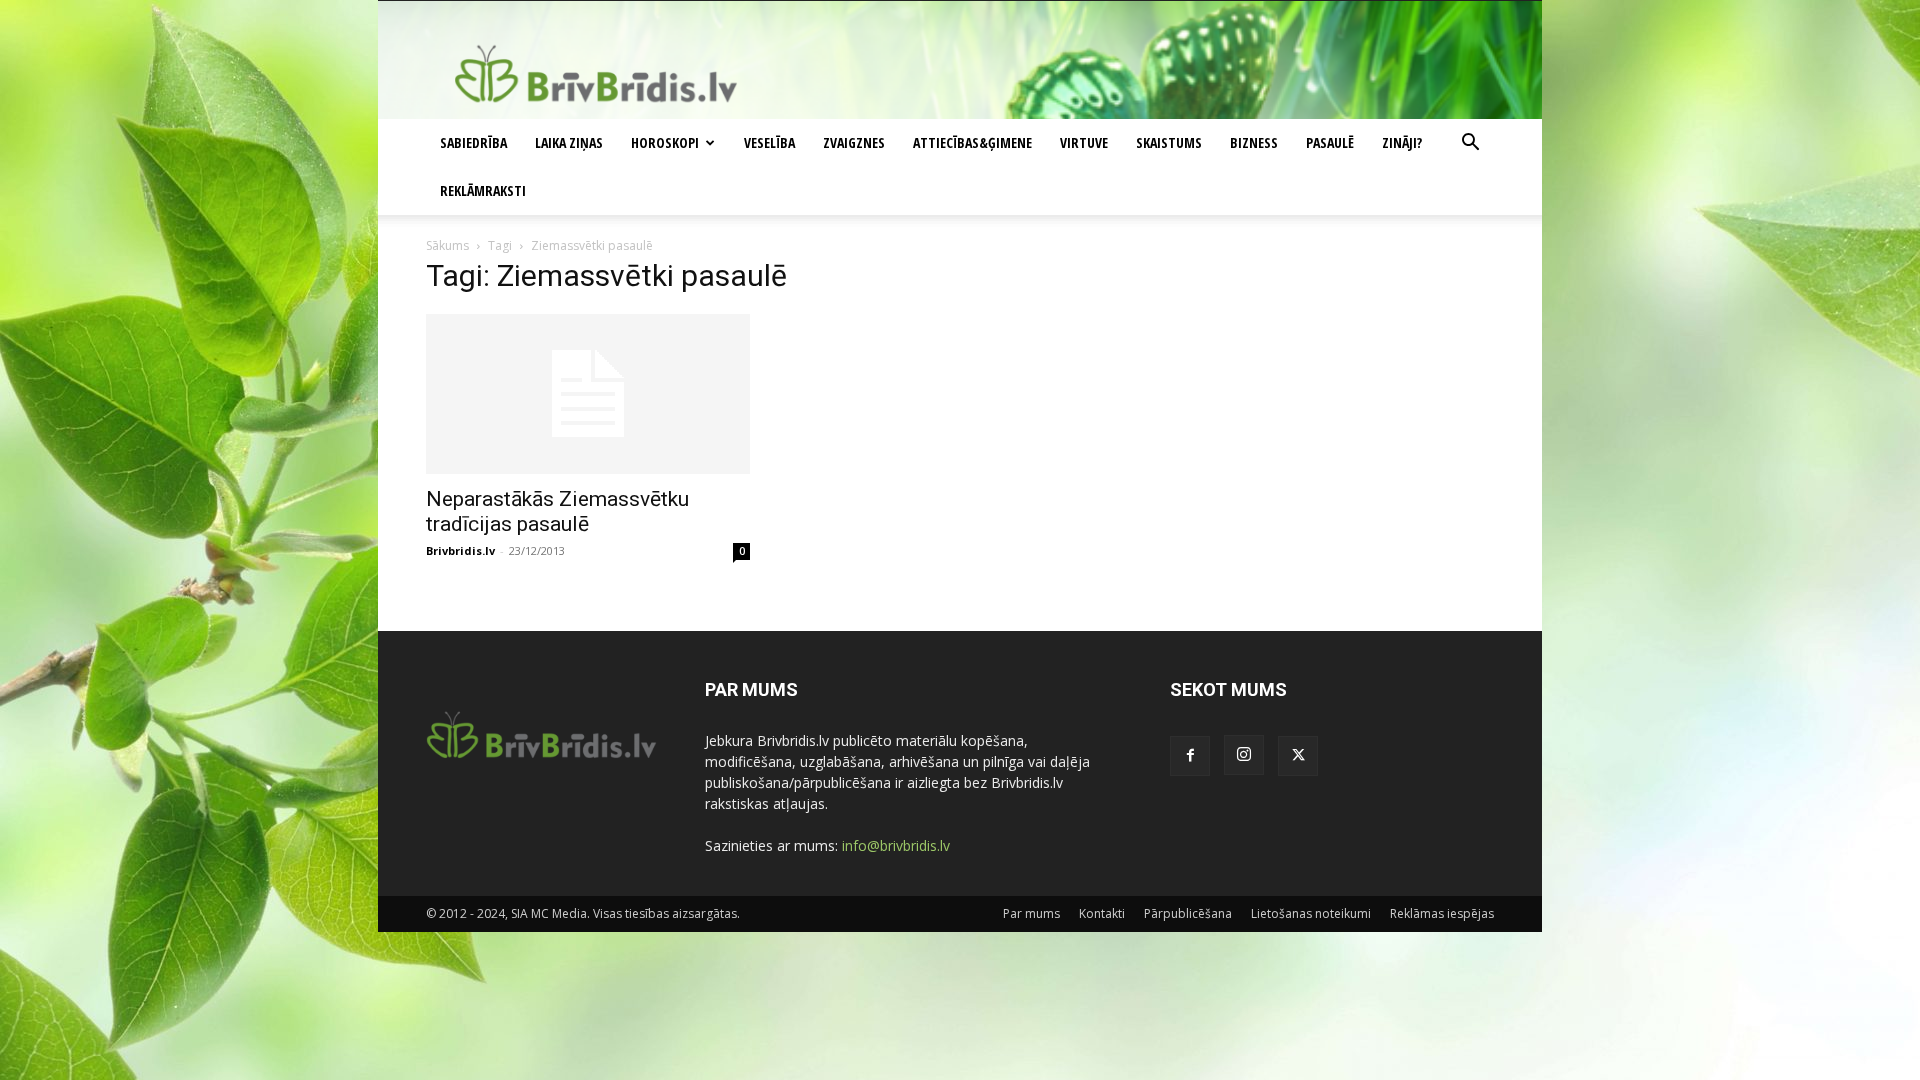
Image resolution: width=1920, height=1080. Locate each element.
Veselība (769, 142)
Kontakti (1102, 913)
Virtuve (1084, 142)
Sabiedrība (473, 142)
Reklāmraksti (483, 190)
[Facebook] (1190, 756)
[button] (1470, 144)
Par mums (1031, 913)
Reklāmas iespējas (1442, 913)
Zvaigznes (854, 142)
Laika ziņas (569, 142)
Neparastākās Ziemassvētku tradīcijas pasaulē (557, 511)
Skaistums (1169, 142)
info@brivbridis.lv (896, 845)
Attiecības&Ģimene (972, 142)
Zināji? (1402, 142)
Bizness (1254, 142)
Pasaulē (1330, 142)
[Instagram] (1244, 755)
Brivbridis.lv (460, 550)
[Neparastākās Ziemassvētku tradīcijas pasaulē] (588, 394)
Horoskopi (665, 142)
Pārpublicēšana (1188, 913)
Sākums (447, 245)
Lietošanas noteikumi (1311, 913)
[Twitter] (1298, 756)
